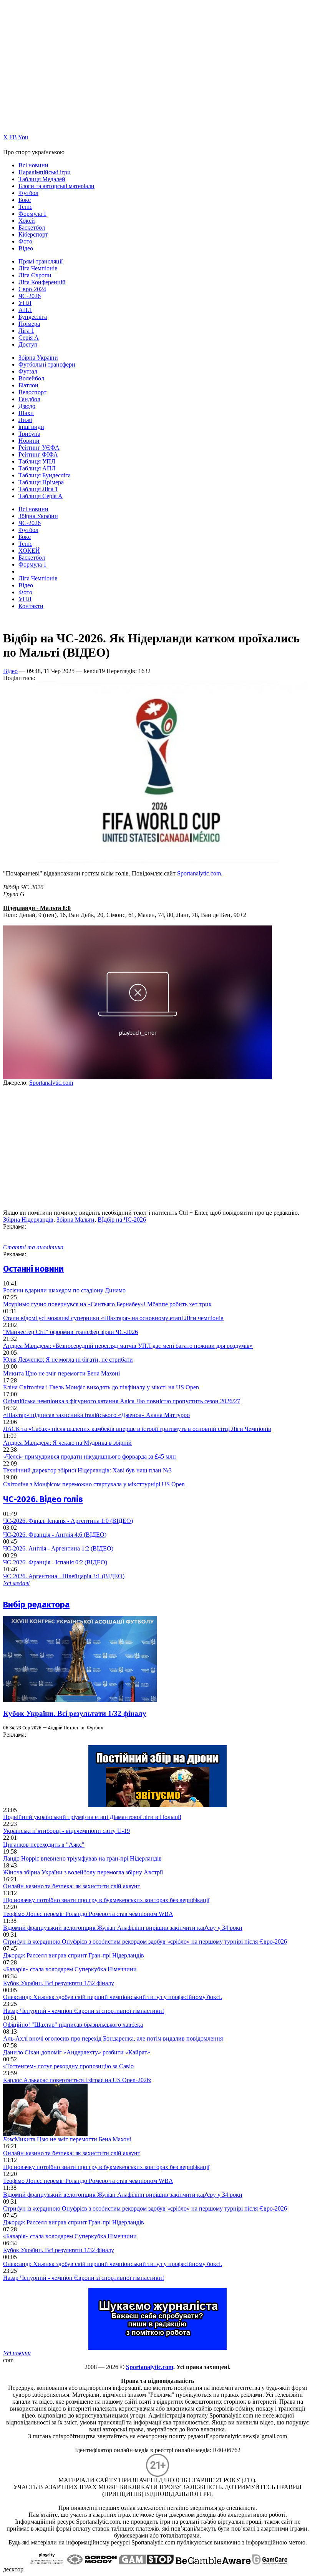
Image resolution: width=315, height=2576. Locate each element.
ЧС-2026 (30, 296)
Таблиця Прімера (41, 482)
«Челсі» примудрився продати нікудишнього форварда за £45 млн (90, 1456)
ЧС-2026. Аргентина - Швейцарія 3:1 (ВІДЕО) (64, 1576)
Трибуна (29, 434)
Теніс (25, 207)
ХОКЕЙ (29, 551)
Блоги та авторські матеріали (56, 186)
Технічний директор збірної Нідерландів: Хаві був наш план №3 (87, 1470)
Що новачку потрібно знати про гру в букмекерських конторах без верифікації (106, 1900)
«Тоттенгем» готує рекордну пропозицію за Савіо (68, 2066)
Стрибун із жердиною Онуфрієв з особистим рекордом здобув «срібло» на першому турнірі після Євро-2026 (145, 1942)
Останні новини (33, 1269)
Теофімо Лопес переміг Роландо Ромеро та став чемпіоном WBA (88, 1914)
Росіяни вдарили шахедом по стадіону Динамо (64, 1290)
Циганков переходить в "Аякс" (44, 1845)
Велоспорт (32, 392)
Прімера (29, 324)
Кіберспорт (33, 234)
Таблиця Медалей (42, 179)
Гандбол (29, 399)
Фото (25, 241)
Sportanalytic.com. (200, 873)
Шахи (26, 413)
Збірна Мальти (75, 1220)
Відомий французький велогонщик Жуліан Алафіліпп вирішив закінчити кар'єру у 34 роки (123, 1928)
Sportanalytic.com (51, 1083)
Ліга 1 (26, 331)
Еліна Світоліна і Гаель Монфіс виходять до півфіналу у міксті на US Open (101, 1387)
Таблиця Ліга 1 (38, 489)
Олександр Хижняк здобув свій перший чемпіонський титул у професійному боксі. (113, 1997)
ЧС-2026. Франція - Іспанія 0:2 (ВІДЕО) (55, 1562)
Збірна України (38, 358)
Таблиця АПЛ (37, 468)
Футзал (28, 371)
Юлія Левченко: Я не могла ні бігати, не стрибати (68, 1360)
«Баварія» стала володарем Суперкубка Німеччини (70, 1969)
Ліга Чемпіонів (38, 268)
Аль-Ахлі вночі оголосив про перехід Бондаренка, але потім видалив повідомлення (113, 2038)
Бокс (25, 200)
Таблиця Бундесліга (45, 475)
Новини (29, 441)
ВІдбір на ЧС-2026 (122, 1220)
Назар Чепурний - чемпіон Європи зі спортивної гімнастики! (84, 2011)
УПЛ (25, 303)
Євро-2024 (32, 289)
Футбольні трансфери (47, 364)
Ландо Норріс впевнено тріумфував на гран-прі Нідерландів (82, 1858)
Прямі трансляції (41, 261)
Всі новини (33, 165)
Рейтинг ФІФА (38, 454)
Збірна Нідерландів (28, 1220)
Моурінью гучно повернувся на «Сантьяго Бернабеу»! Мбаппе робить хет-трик (107, 1304)
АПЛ (25, 310)
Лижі (25, 420)
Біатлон (28, 385)
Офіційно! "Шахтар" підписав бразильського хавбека (73, 2025)
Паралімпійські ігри (45, 172)
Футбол (28, 193)
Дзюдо (27, 406)
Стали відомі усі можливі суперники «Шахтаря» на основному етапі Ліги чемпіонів (113, 1318)
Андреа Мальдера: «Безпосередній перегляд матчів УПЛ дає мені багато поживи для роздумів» (128, 1346)
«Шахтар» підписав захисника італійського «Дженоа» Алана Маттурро (96, 1415)
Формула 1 (32, 214)
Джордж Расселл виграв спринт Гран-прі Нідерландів (74, 1955)
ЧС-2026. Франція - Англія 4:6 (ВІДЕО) (55, 1535)
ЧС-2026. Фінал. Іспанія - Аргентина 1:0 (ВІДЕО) (68, 1521)
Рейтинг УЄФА (39, 448)
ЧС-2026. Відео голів (43, 1499)
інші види (31, 427)
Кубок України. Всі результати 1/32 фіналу (75, 1713)
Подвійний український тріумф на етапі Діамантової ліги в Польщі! (92, 1817)
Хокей (27, 221)
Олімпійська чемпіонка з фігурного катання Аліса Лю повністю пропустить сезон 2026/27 (122, 1401)
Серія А (29, 338)
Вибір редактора (36, 1605)
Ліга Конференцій (42, 282)
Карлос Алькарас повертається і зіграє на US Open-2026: (77, 2080)
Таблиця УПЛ (37, 461)
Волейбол (31, 378)
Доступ (28, 344)
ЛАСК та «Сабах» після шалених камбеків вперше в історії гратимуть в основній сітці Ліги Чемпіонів (137, 1429)
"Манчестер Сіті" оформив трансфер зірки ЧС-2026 (70, 1332)
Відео (26, 248)
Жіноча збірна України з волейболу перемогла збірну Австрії (83, 1872)
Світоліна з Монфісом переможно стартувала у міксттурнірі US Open (94, 1484)
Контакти (31, 606)
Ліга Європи (35, 275)
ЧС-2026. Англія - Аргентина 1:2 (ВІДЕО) (58, 1548)
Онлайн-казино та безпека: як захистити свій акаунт (72, 1886)
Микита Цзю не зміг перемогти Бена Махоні (61, 1373)
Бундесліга (33, 317)
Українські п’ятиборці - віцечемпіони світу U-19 (66, 1831)
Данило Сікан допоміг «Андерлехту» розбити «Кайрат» (77, 2052)
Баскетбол (32, 228)
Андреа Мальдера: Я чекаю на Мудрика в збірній (67, 1443)
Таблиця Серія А (41, 496)
